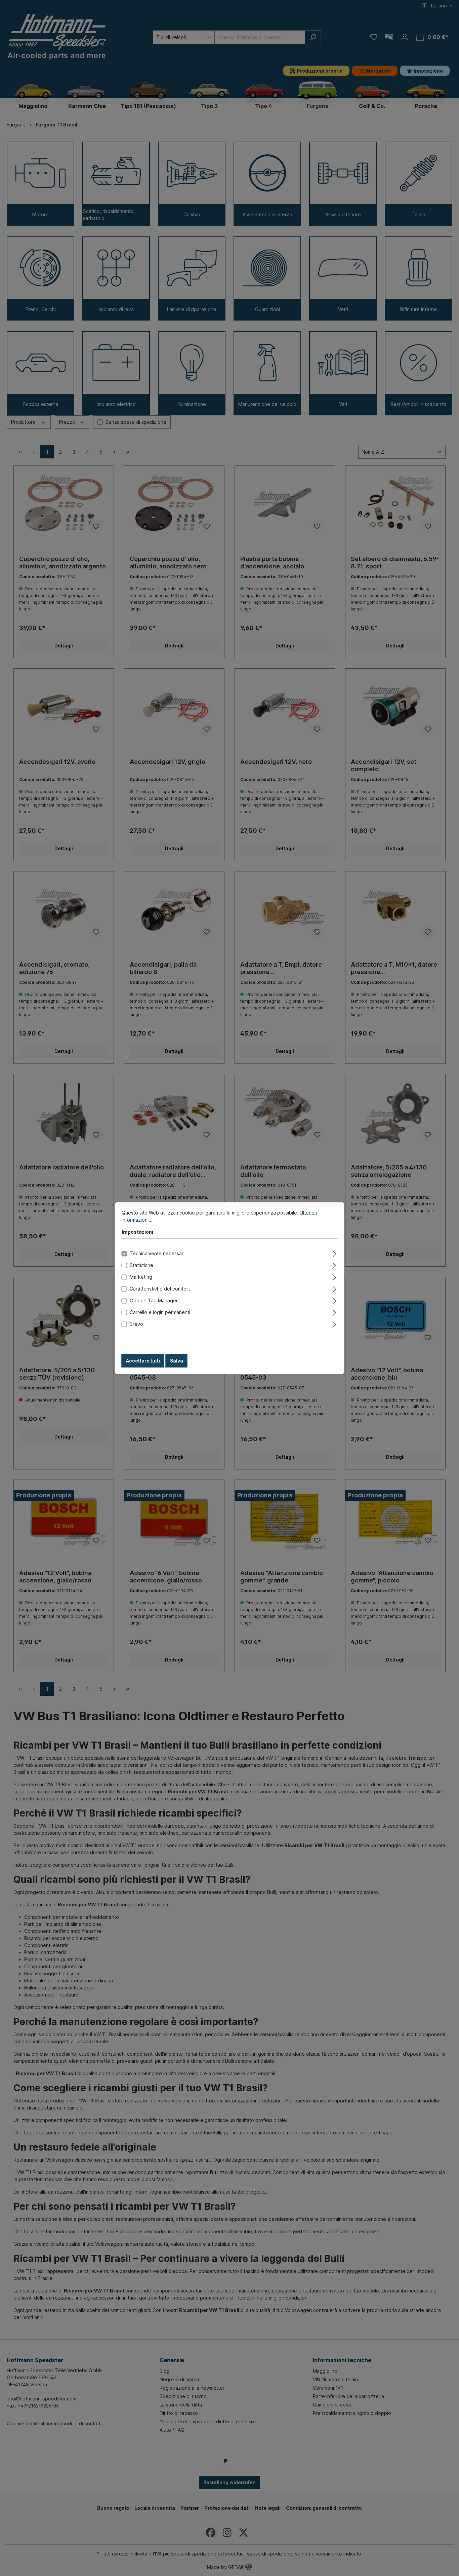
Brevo (136, 1324)
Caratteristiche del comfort (160, 1288)
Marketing (141, 1277)
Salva (177, 1360)
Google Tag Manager (154, 1300)
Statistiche (141, 1265)
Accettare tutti (143, 1360)
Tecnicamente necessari (157, 1253)
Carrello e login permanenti (160, 1312)
